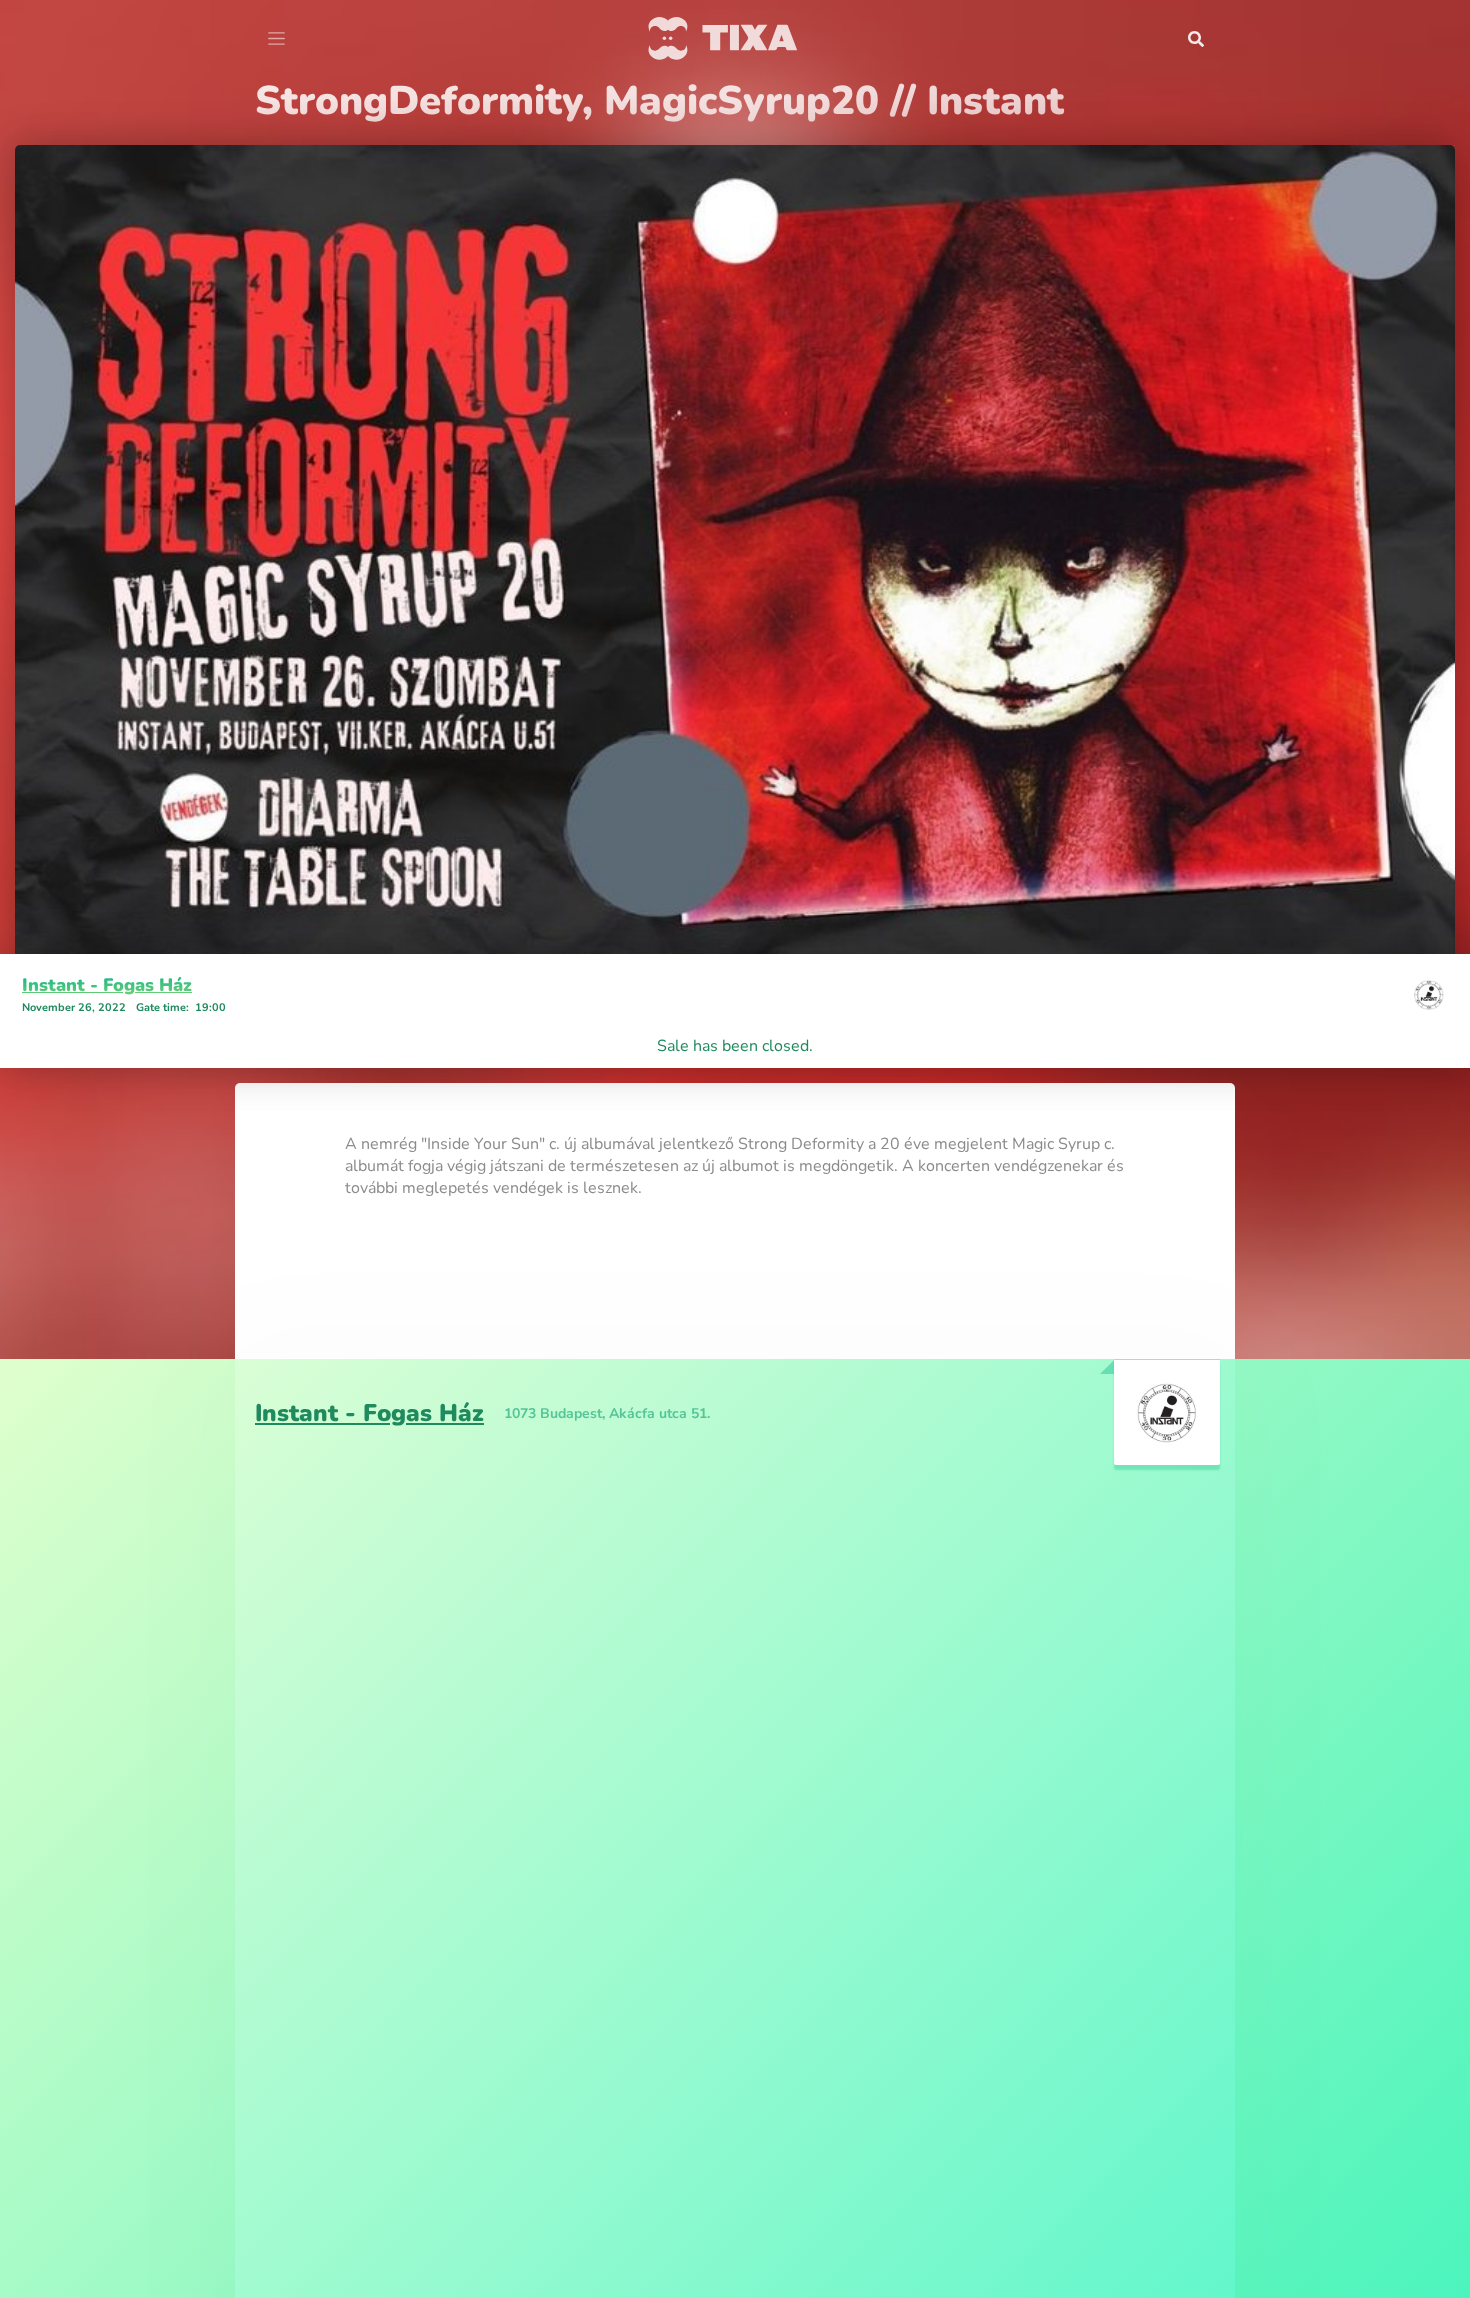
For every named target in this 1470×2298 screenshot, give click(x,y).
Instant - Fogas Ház (107, 985)
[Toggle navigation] (276, 39)
